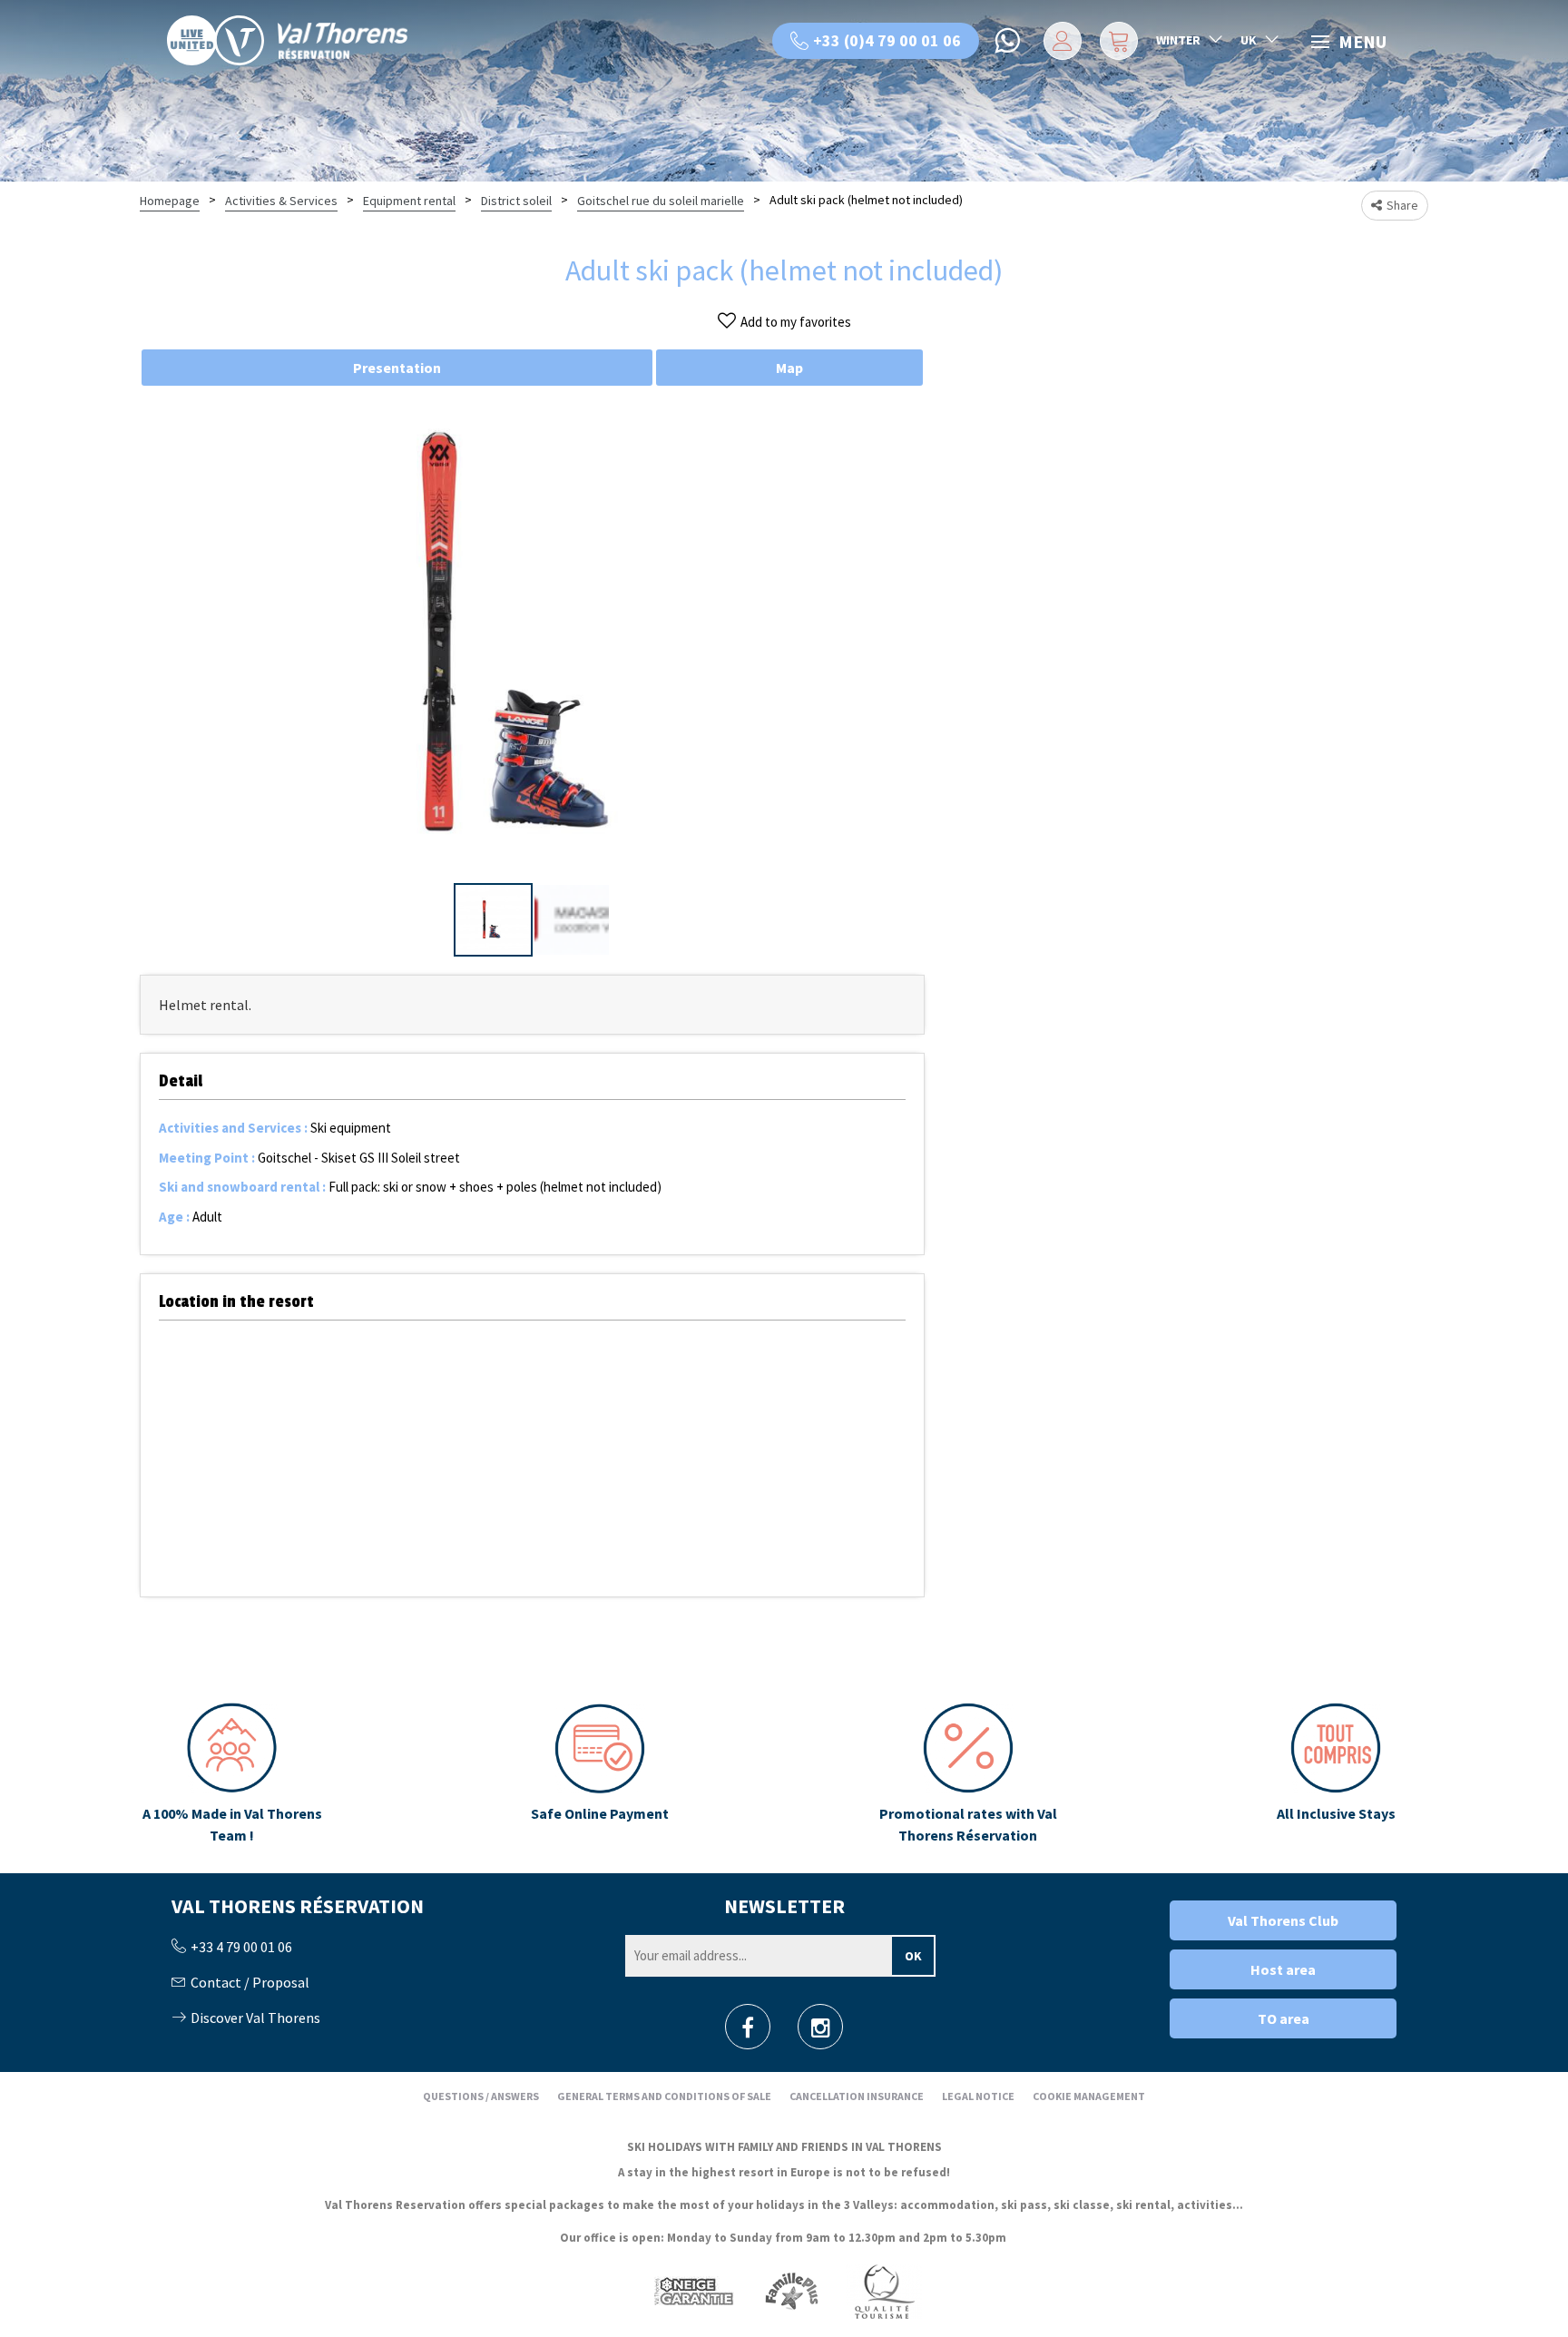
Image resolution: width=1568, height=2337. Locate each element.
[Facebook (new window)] (748, 2033)
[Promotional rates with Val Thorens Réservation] (968, 1774)
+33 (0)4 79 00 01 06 (887, 40)
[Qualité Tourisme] (884, 2290)
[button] (1117, 41)
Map (789, 368)
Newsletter (784, 1906)
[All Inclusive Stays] (1336, 1774)
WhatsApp (1009, 41)
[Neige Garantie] (692, 2290)
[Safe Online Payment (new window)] (600, 1774)
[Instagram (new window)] (821, 2033)
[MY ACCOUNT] (1059, 41)
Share (1402, 205)
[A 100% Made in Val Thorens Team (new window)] (232, 1774)
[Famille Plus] (792, 2290)
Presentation (397, 368)
